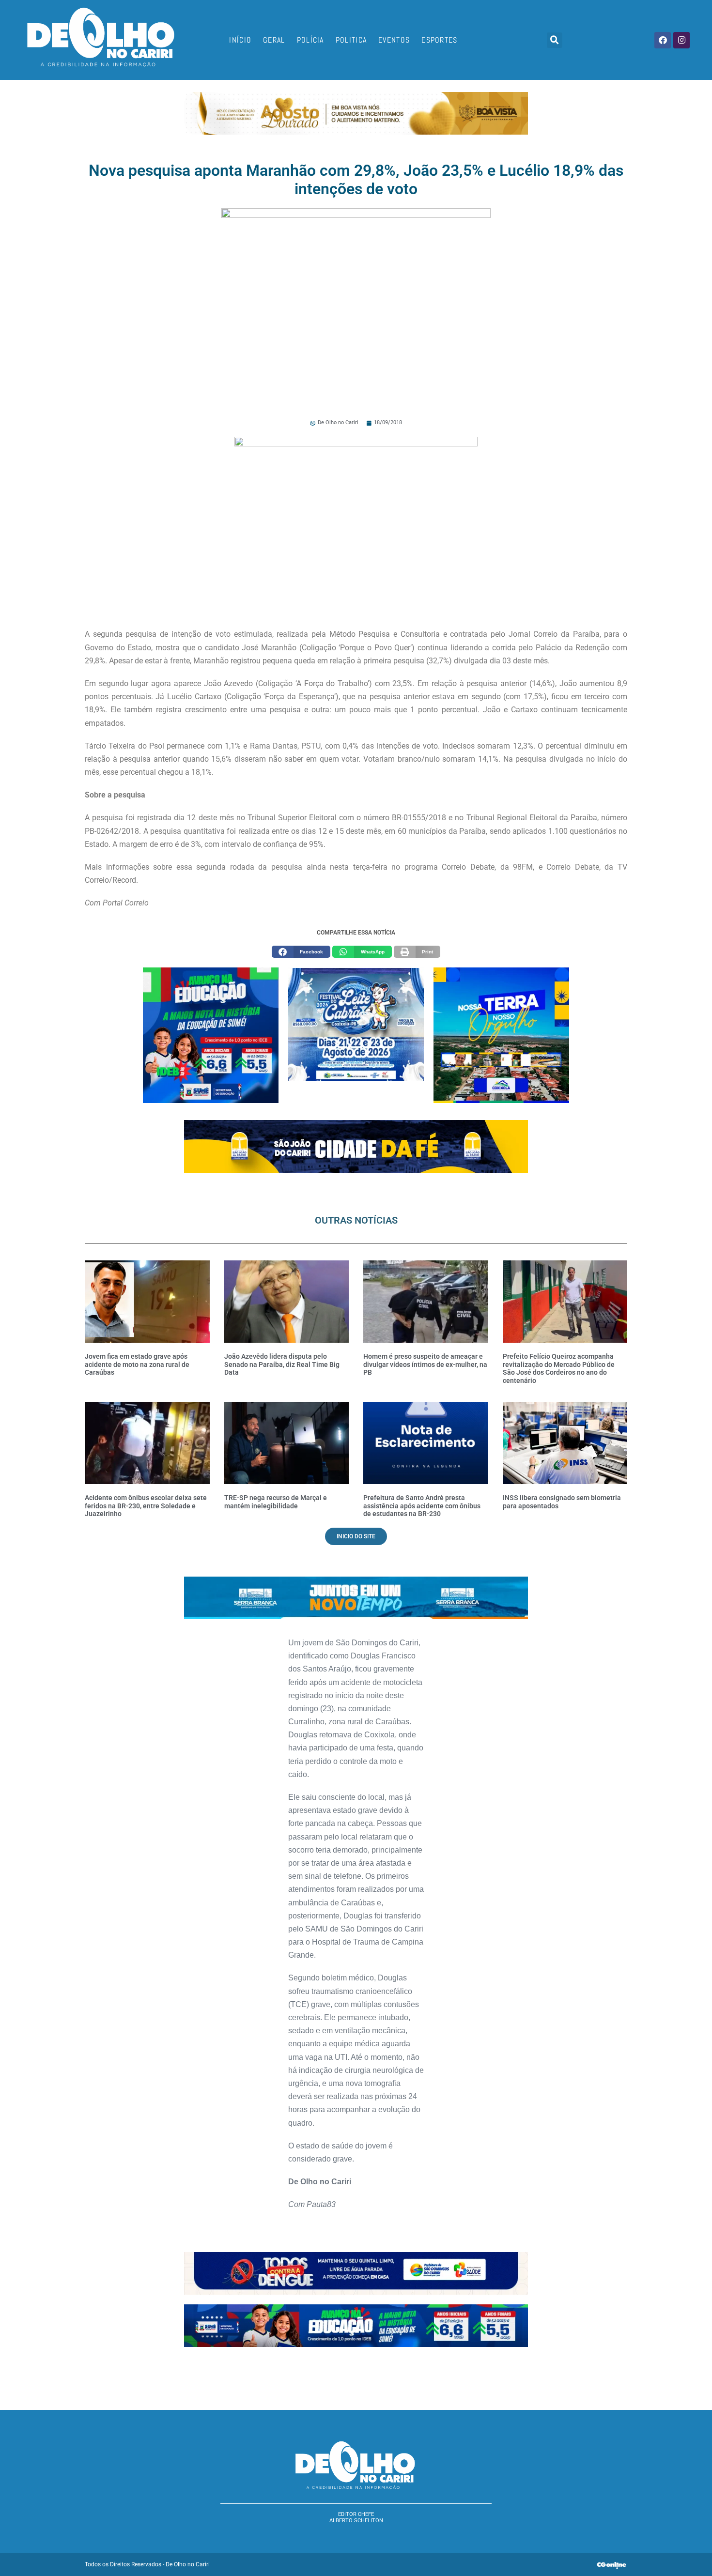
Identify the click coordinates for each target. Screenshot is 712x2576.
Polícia (310, 40)
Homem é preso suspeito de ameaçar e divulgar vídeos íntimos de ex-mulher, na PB (425, 1365)
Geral (274, 40)
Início (240, 40)
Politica (351, 40)
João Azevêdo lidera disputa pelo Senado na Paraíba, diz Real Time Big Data (282, 1365)
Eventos (394, 40)
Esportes (439, 40)
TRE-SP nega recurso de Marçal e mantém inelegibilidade (276, 1502)
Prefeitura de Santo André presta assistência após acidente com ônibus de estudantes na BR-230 (422, 1506)
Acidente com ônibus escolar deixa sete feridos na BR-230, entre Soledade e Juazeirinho (146, 1506)
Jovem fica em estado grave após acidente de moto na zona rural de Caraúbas (137, 1365)
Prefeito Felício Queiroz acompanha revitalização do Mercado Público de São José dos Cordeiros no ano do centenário (559, 1368)
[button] (555, 40)
